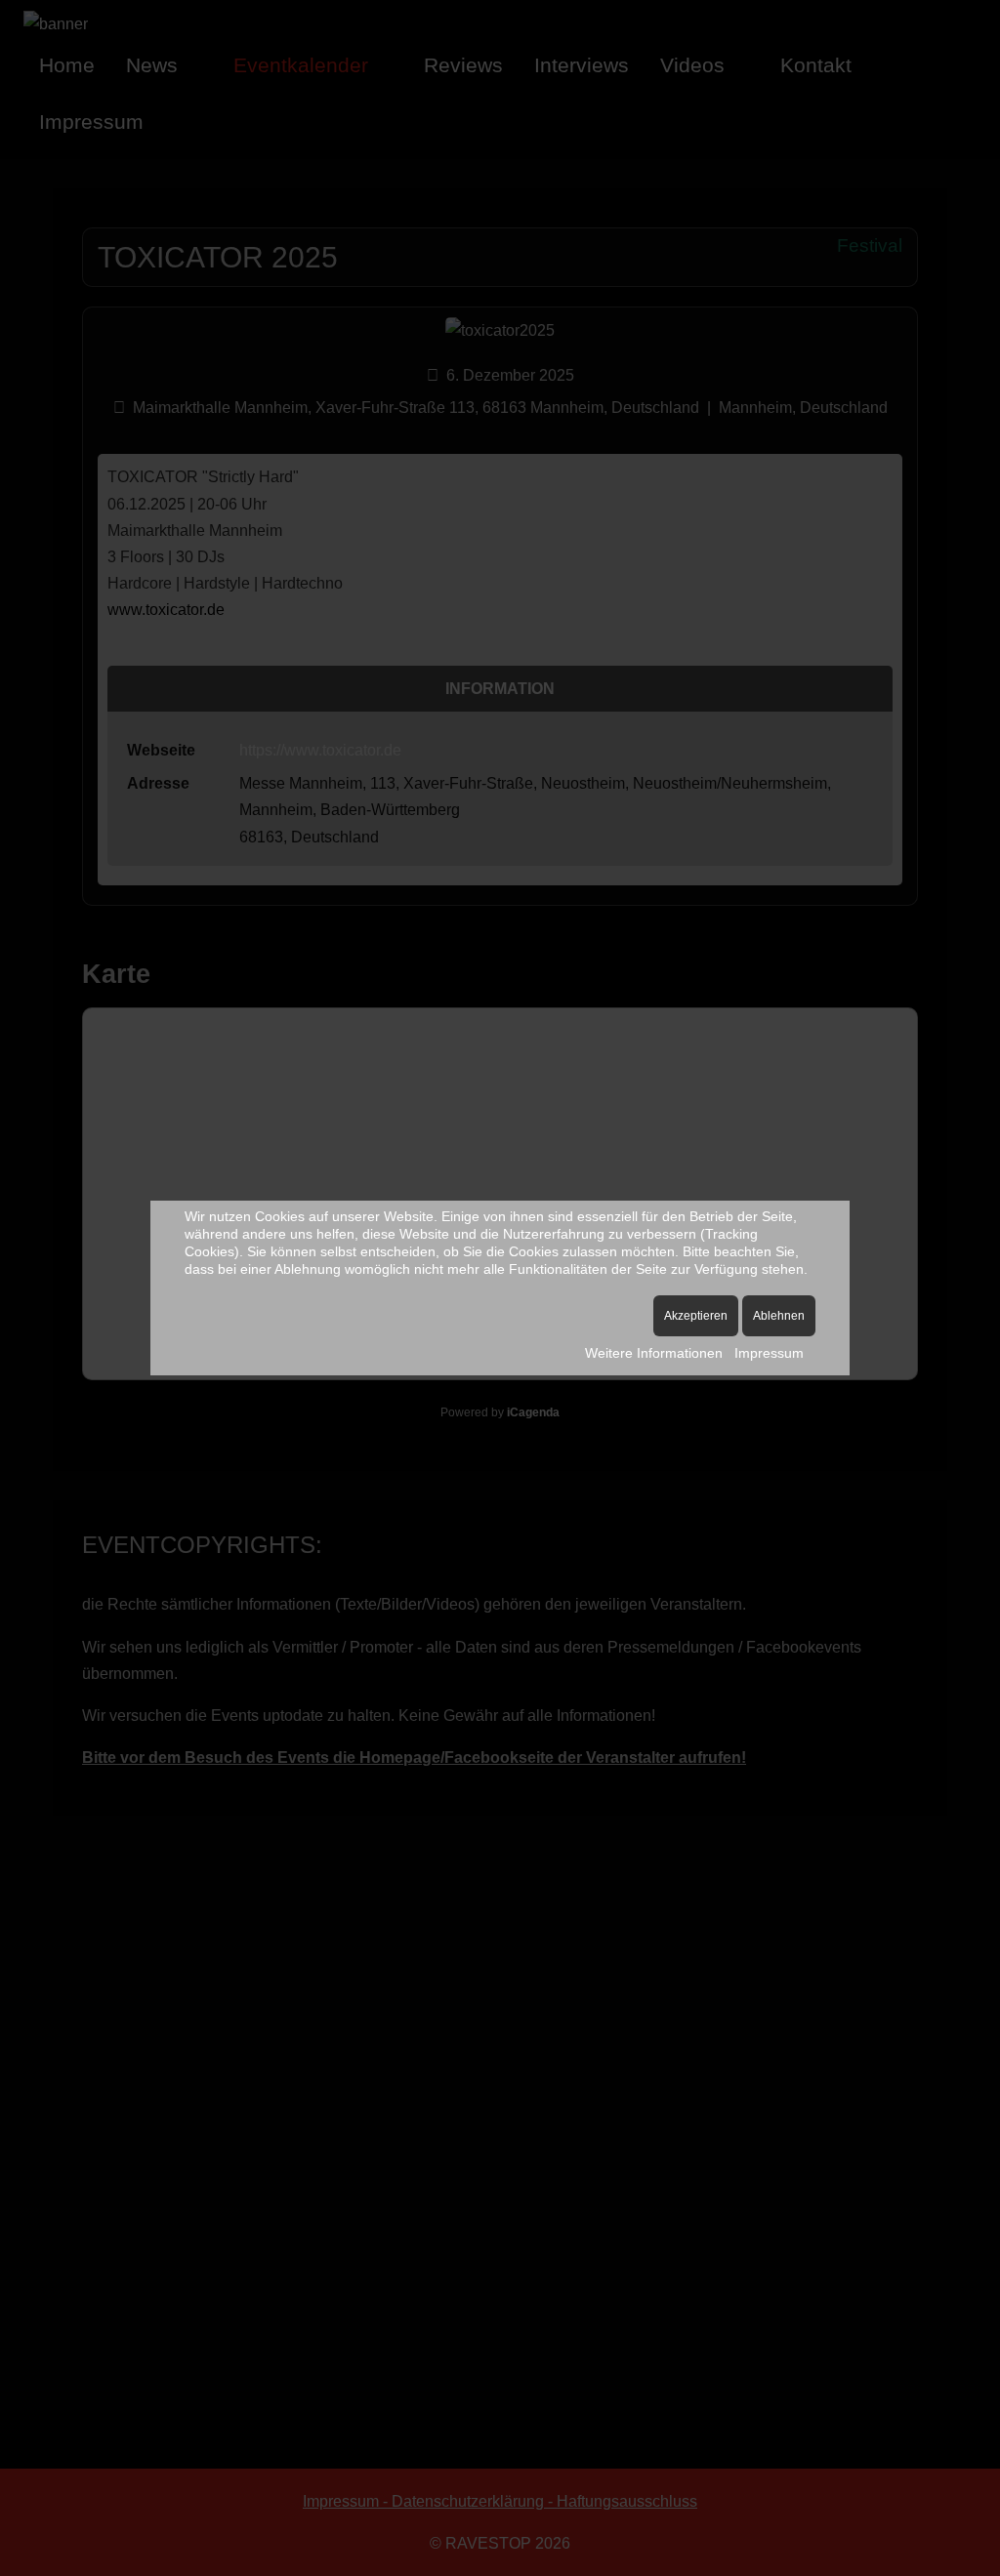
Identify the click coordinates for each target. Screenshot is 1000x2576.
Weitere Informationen (654, 1353)
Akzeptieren (696, 1316)
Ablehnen (779, 1316)
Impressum (769, 1353)
